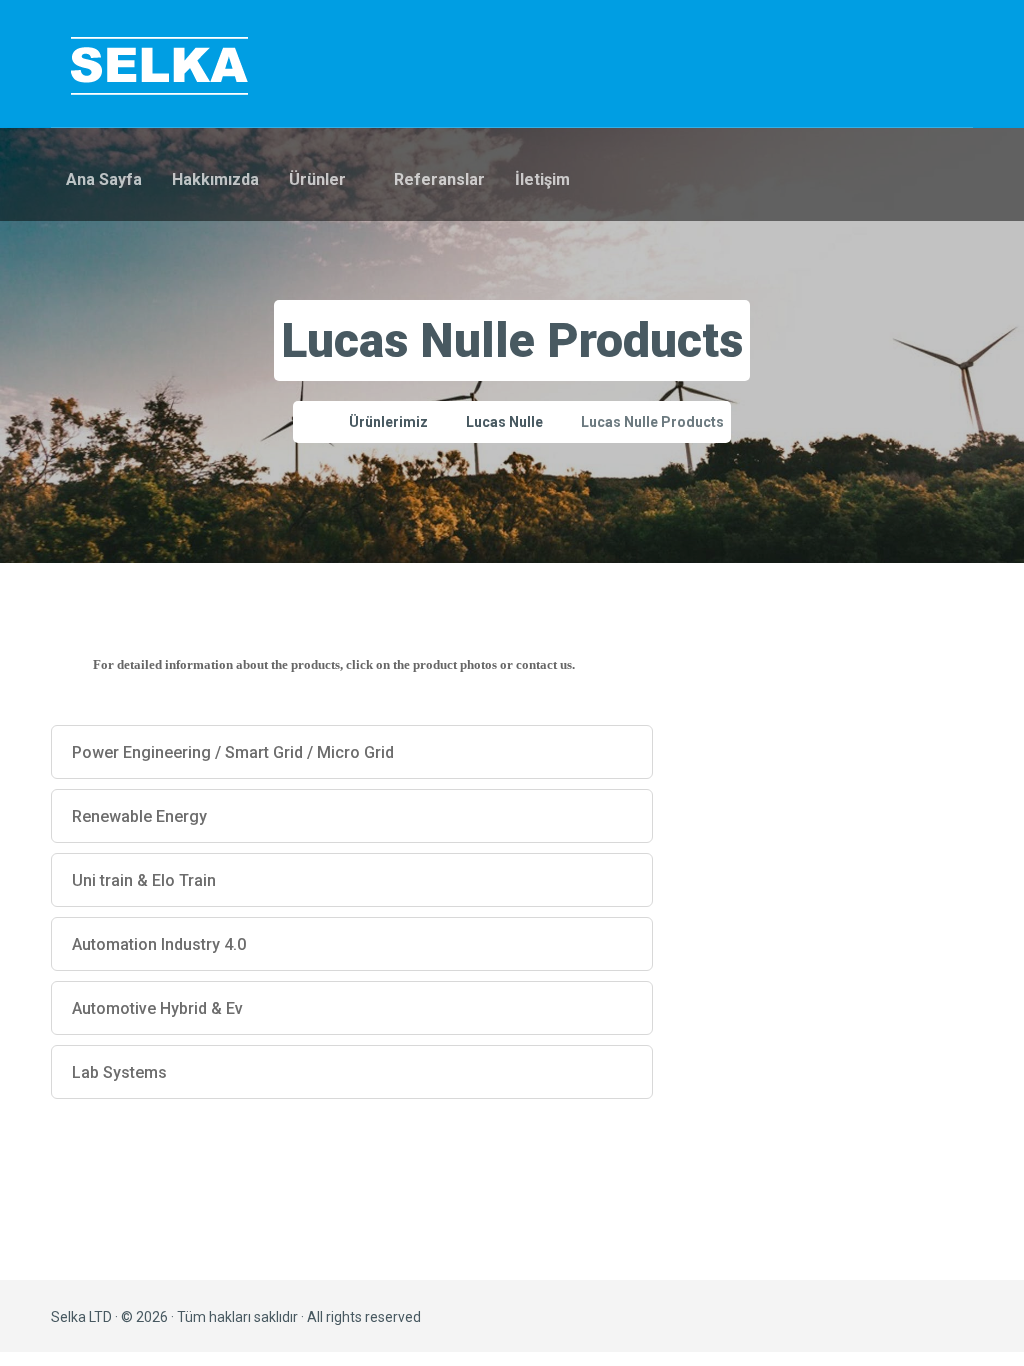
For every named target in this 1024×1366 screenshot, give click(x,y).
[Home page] (305, 422)
